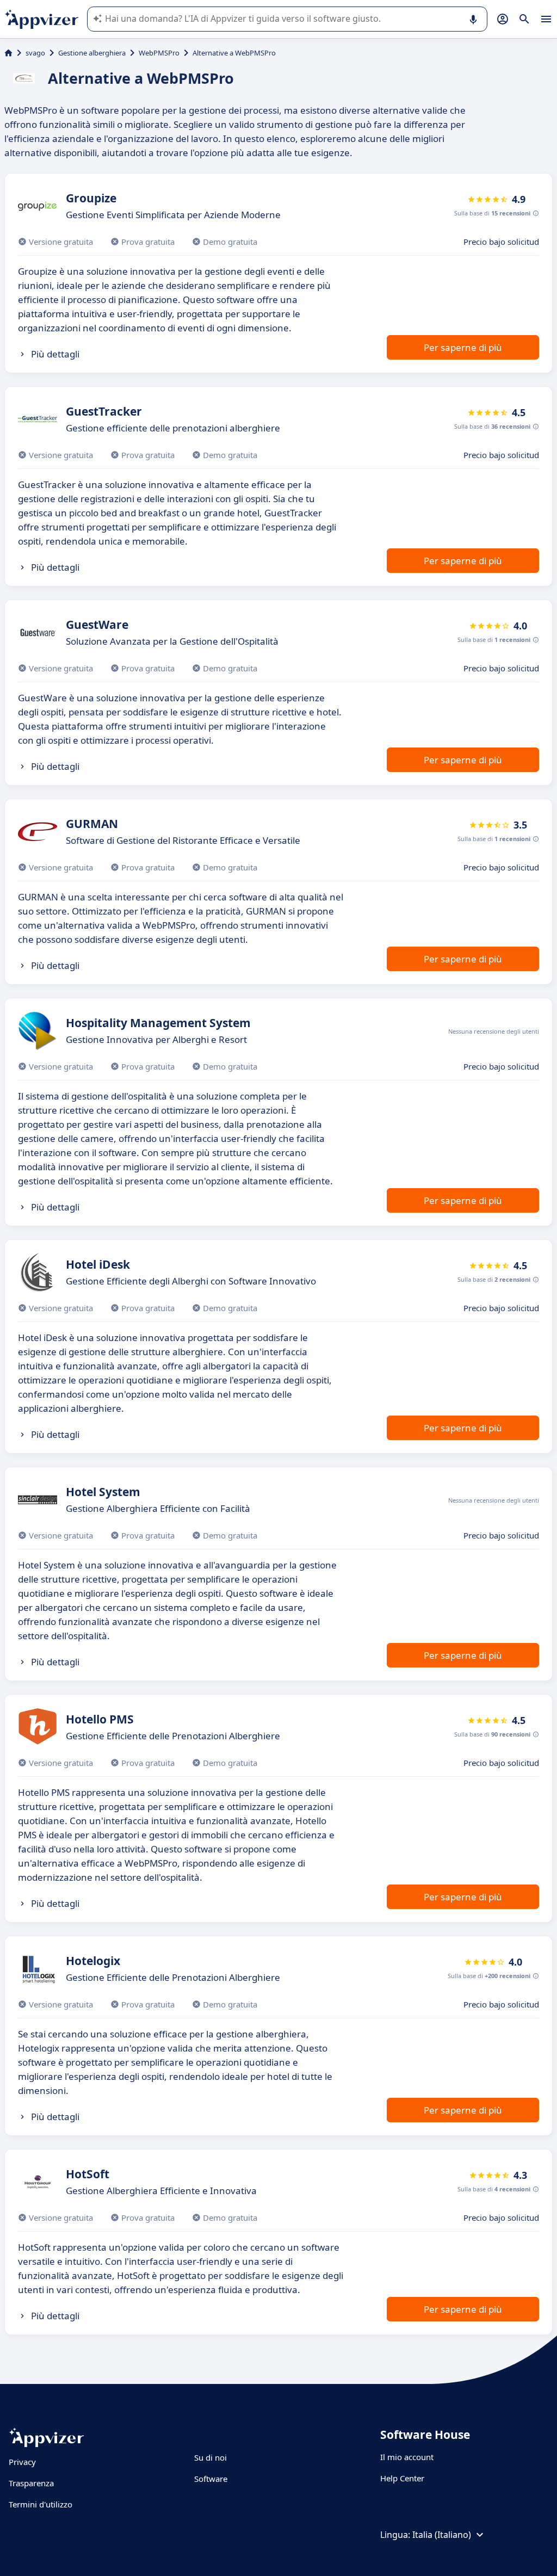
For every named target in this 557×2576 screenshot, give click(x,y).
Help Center (402, 2478)
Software (211, 2479)
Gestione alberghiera (92, 53)
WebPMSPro (159, 53)
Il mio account (407, 2457)
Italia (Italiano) (442, 2535)
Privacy (22, 2462)
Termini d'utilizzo (41, 2504)
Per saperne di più (463, 347)
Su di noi (211, 2457)
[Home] (8, 53)
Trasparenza (31, 2483)
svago (35, 53)
